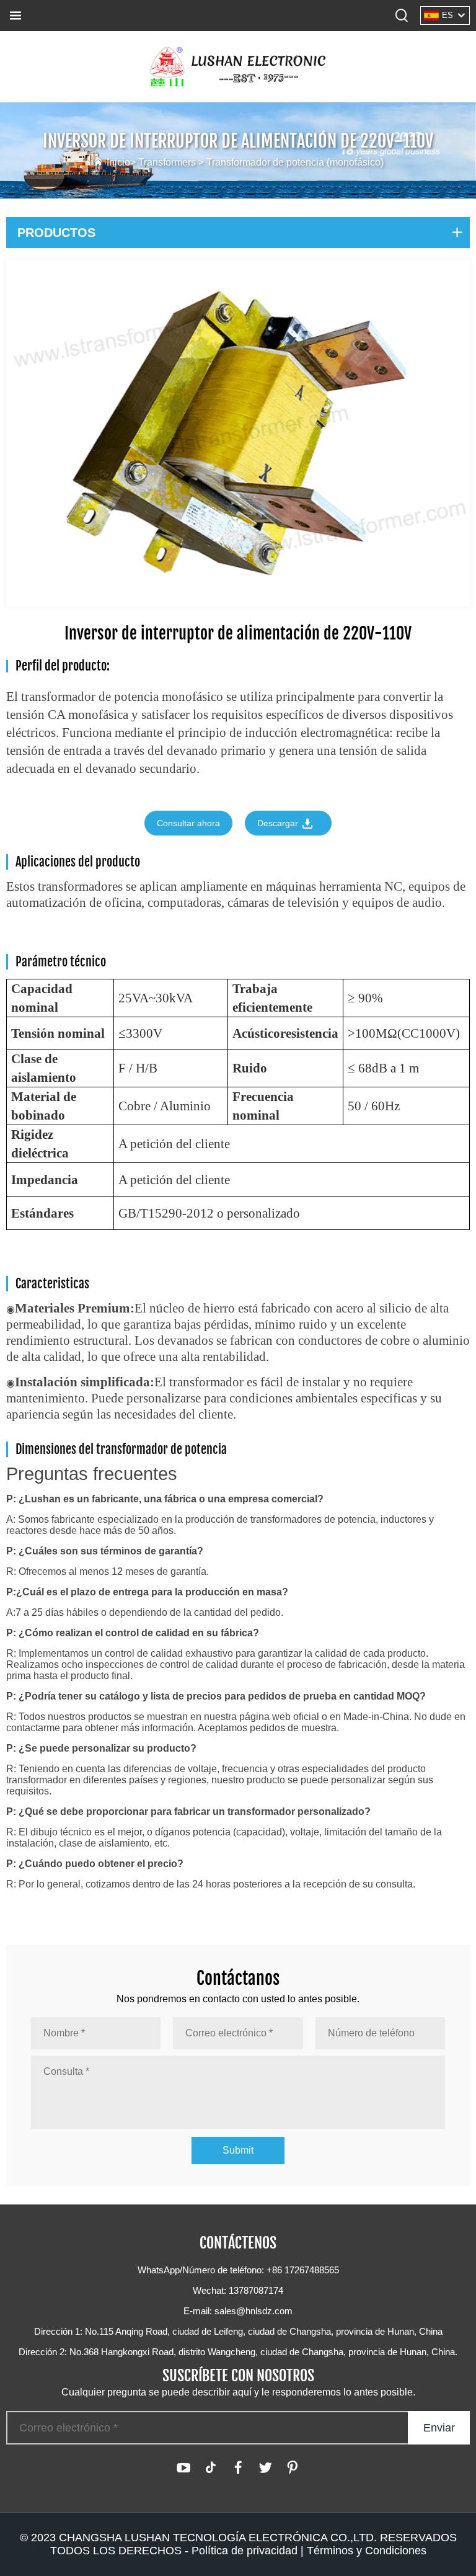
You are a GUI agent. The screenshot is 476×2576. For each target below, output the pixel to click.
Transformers (167, 162)
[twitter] (265, 2467)
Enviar (439, 2428)
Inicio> (122, 162)
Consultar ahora (188, 823)
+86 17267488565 (303, 2270)
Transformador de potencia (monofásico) (295, 162)
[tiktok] (211, 2467)
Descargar (279, 823)
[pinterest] (293, 2467)
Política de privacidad (245, 2551)
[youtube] (183, 2467)
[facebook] (238, 2467)
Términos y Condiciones (367, 2551)
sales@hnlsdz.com (253, 2311)
